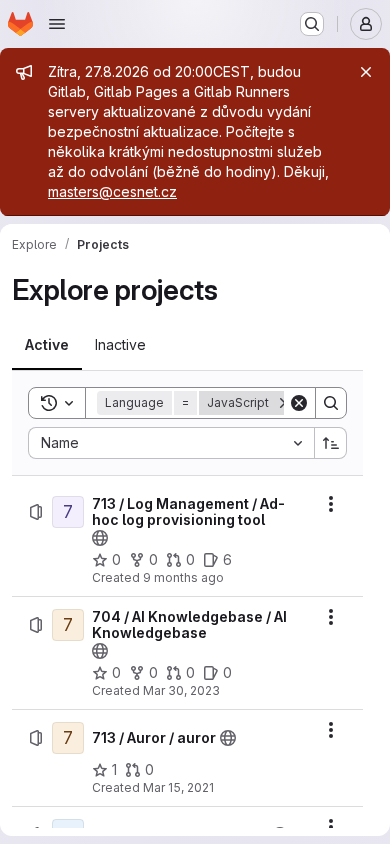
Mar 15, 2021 (178, 787)
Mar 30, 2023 (181, 690)
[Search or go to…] (312, 24)
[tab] (47, 345)
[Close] (366, 72)
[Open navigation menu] (57, 24)
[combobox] (171, 443)
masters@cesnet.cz (112, 191)
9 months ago (183, 577)
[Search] (331, 403)
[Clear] (299, 403)
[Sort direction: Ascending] (331, 443)
